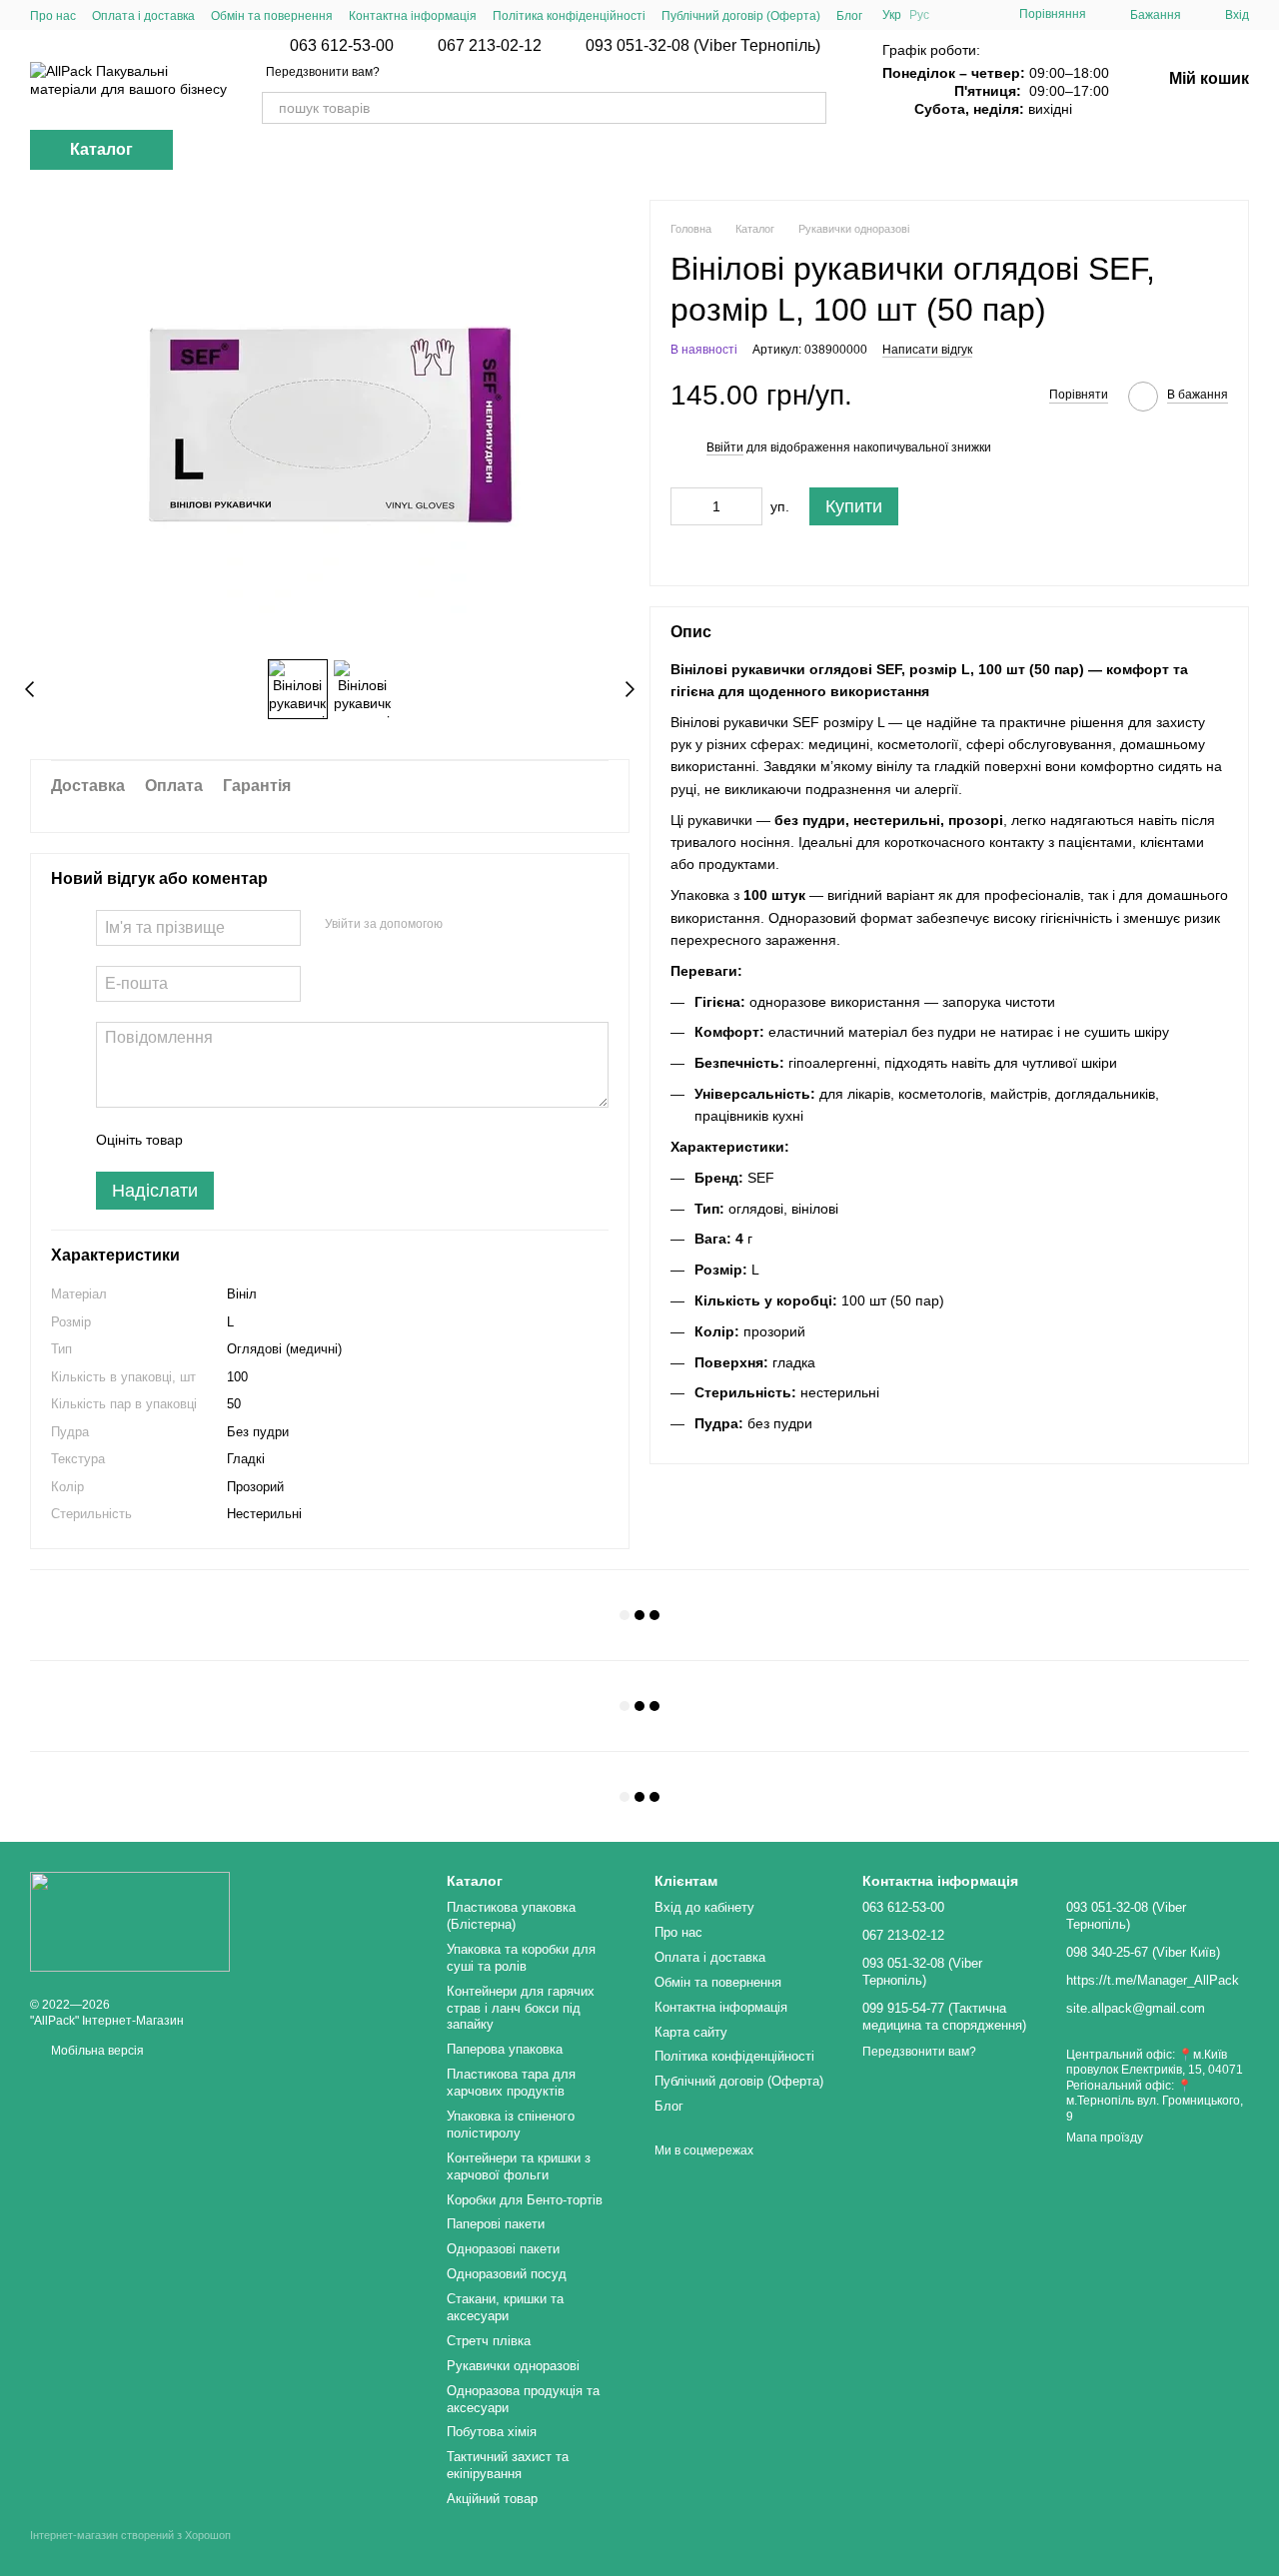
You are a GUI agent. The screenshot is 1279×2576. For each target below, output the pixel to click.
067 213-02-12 (490, 46)
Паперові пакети (496, 2224)
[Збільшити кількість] (747, 506)
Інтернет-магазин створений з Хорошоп (130, 2535)
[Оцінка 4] (312, 1140)
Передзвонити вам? (323, 72)
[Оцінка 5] (344, 1140)
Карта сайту (691, 2032)
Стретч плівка (489, 2341)
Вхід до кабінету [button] (704, 1907)
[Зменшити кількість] (685, 506)
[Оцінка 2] (248, 1140)
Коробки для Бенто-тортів (525, 2200)
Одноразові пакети (503, 2249)
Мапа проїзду (1105, 2138)
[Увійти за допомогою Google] (497, 925)
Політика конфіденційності (569, 16)
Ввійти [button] (725, 447)
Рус (919, 15)
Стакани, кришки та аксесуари (505, 2307)
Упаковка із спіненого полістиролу (511, 2125)
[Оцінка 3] (280, 1140)
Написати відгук (927, 350)
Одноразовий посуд (507, 2274)
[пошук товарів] (810, 108)
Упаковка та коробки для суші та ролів (521, 1958)
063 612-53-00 (342, 46)
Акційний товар (492, 2499)
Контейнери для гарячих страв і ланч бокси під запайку (521, 2008)
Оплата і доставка (143, 16)
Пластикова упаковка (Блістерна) (511, 1916)
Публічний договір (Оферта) (741, 16)
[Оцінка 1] (216, 1140)
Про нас (53, 16)
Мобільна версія (96, 2051)
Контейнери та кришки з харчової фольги (519, 2166)
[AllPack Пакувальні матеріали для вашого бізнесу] (130, 1921)
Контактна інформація (413, 16)
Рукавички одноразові (513, 2366)
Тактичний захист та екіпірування (508, 2465)
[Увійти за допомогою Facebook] (465, 925)
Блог (849, 16)
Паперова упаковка (505, 2049)
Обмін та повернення (272, 16)
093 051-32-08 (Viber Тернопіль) (703, 46)
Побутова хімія (492, 2432)
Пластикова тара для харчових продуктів (511, 2083)
